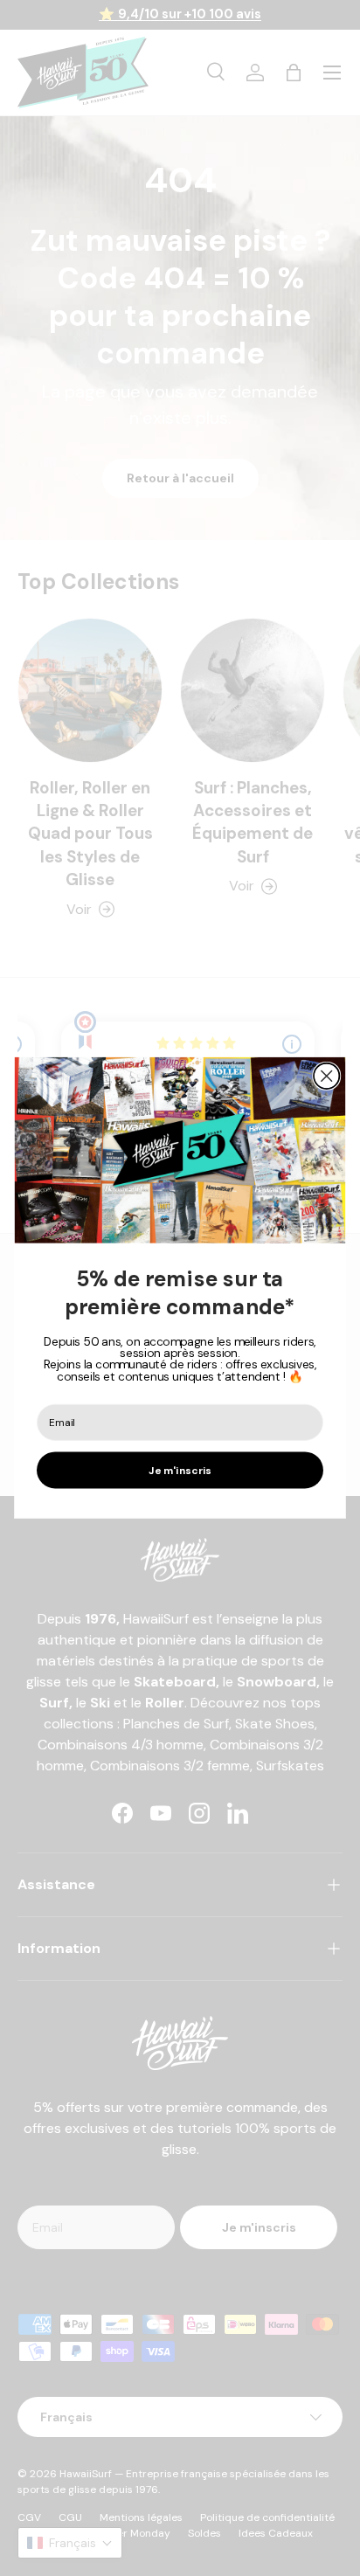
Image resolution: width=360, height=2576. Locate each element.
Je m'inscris (180, 1470)
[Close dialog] (326, 1076)
